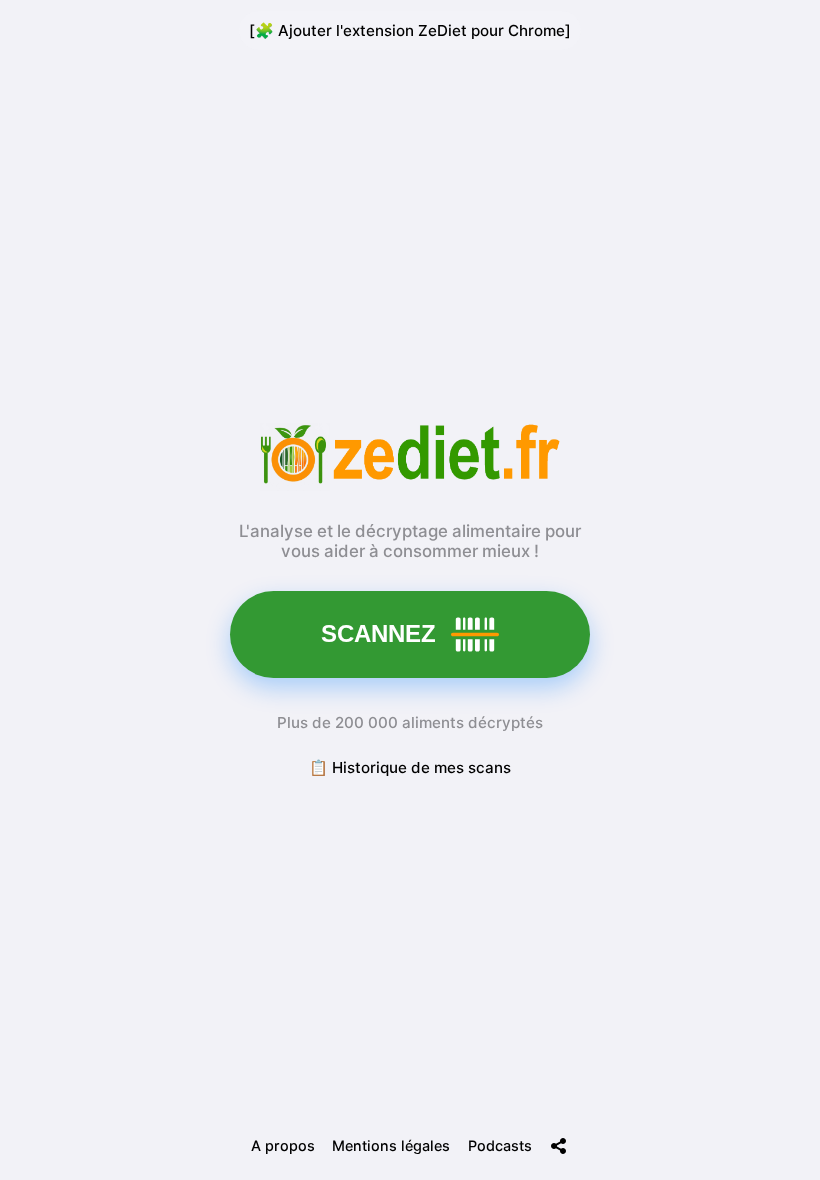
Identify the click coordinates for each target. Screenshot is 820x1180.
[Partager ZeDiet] (559, 1146)
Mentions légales (391, 1145)
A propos (283, 1145)
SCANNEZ (378, 633)
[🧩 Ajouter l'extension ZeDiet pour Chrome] (410, 30)
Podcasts (500, 1145)
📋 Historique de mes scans (410, 767)
